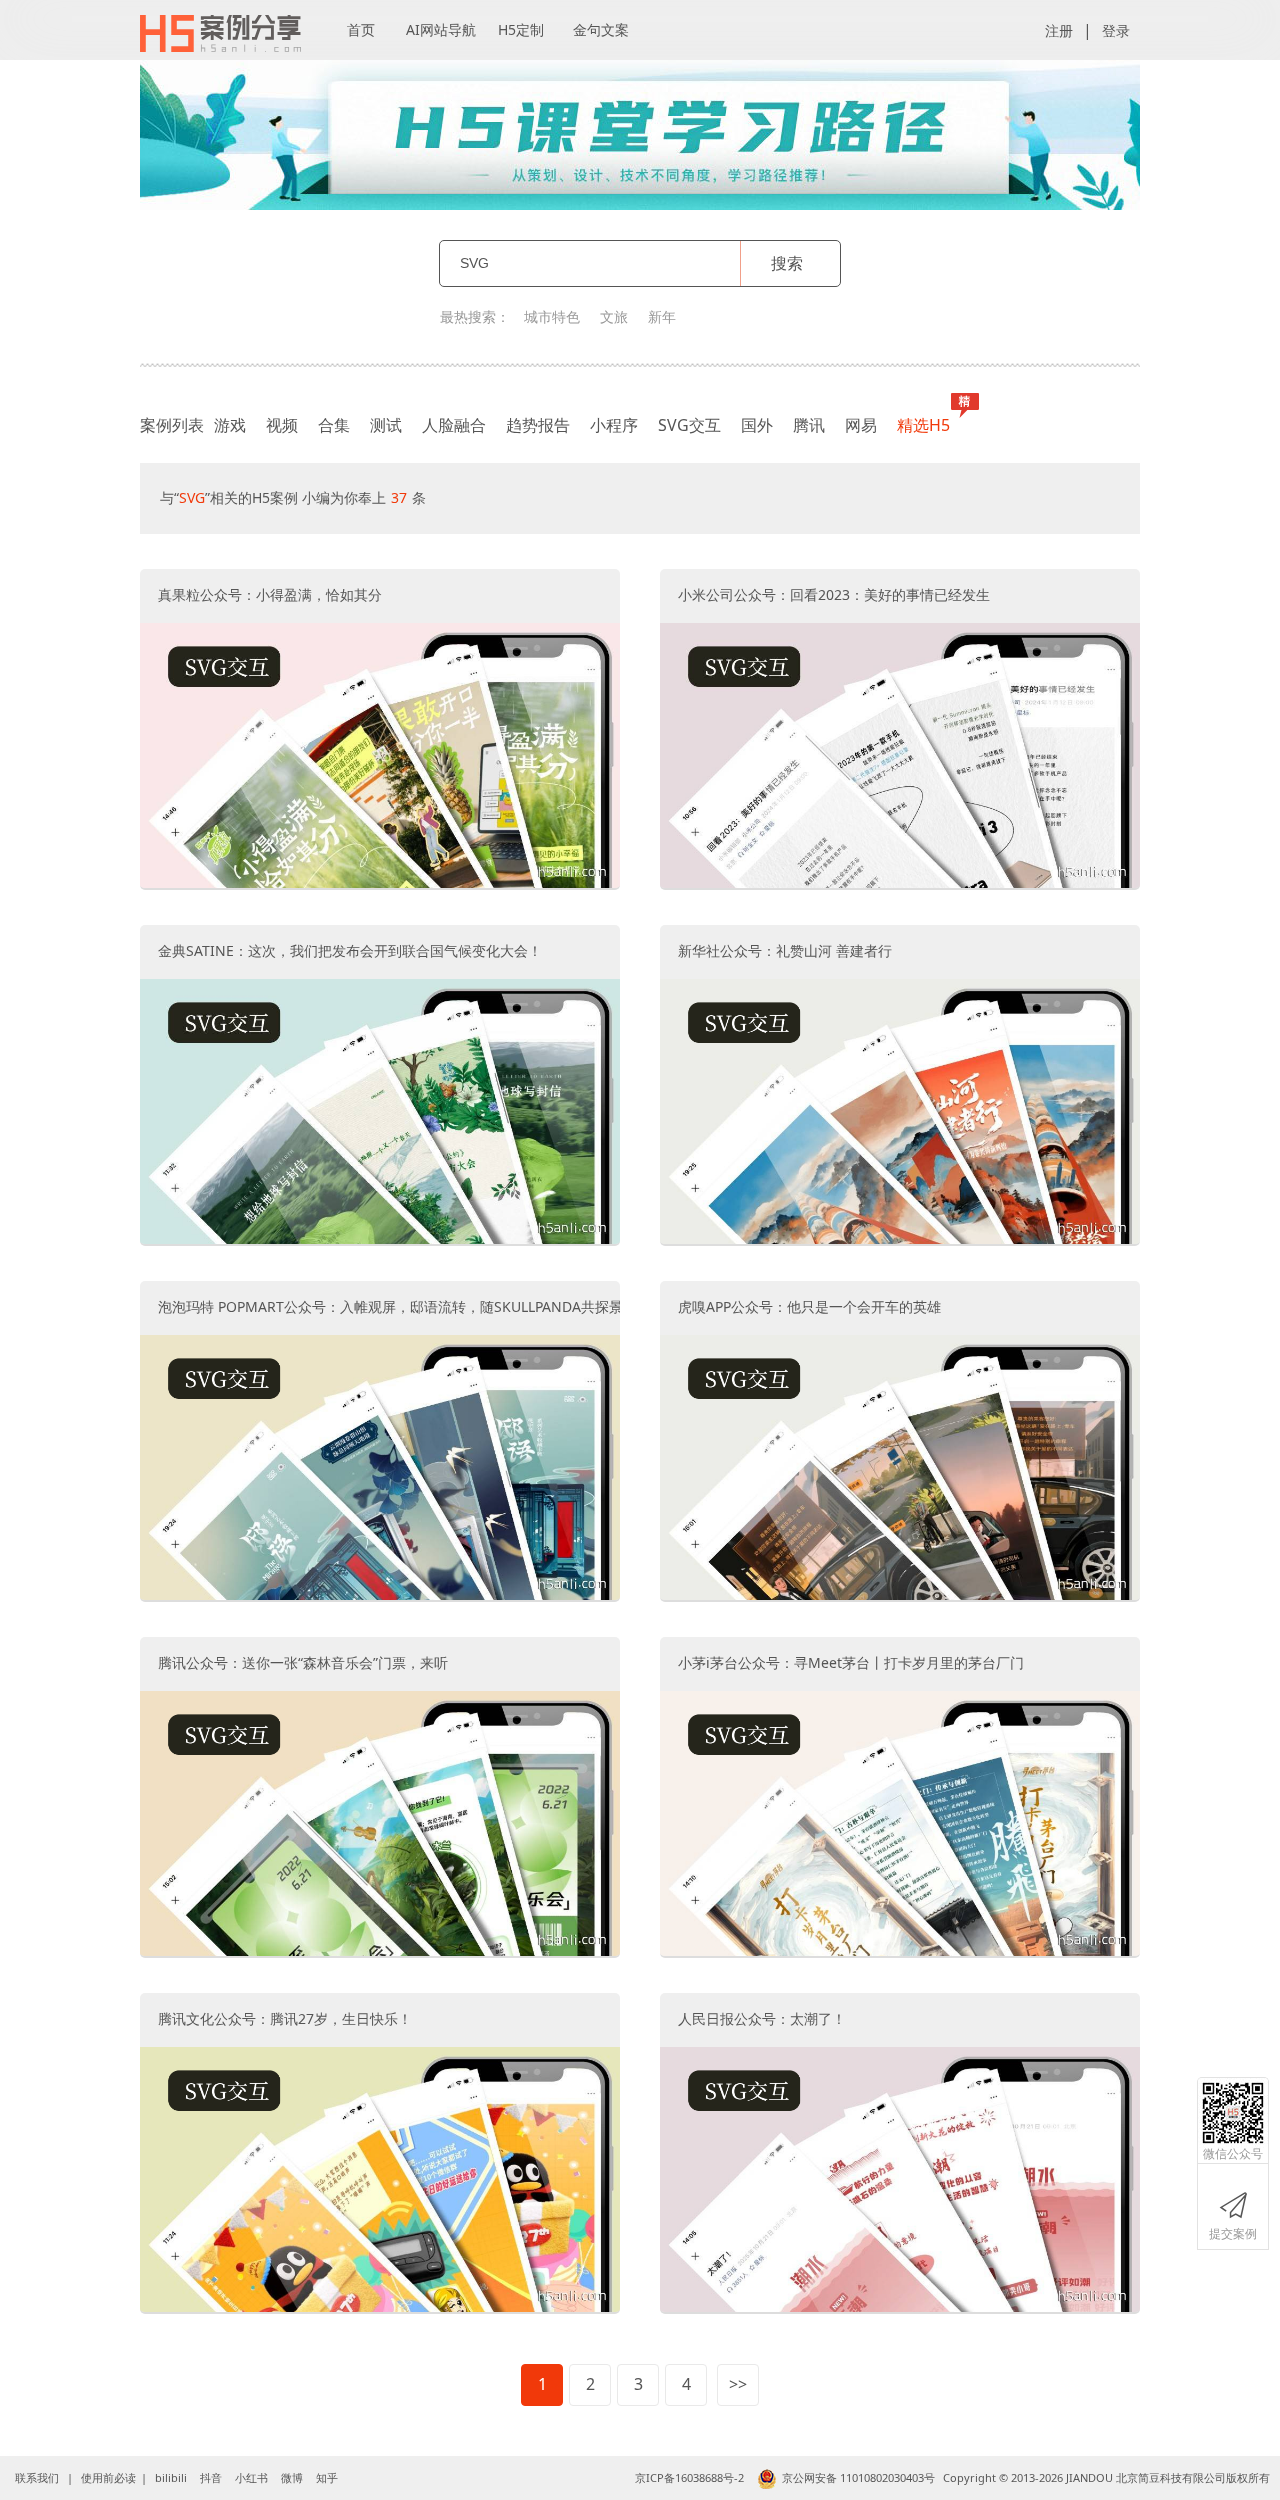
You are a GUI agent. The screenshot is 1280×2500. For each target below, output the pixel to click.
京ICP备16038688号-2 (689, 2477)
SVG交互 (689, 425)
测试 (386, 425)
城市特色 (552, 316)
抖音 (211, 2477)
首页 (361, 29)
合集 (334, 425)
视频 (282, 425)
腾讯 (809, 425)
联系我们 (37, 2477)
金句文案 (601, 29)
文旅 (614, 316)
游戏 (230, 425)
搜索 (787, 263)
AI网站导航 (441, 29)
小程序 (614, 425)
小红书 (251, 2477)
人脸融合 (454, 425)
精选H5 (923, 425)
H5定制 (521, 29)
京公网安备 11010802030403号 (858, 2477)
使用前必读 (108, 2477)
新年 (662, 316)
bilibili (171, 2477)
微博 (292, 2477)
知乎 (327, 2477)
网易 (861, 425)
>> (738, 2384)
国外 (757, 425)
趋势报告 (538, 425)
